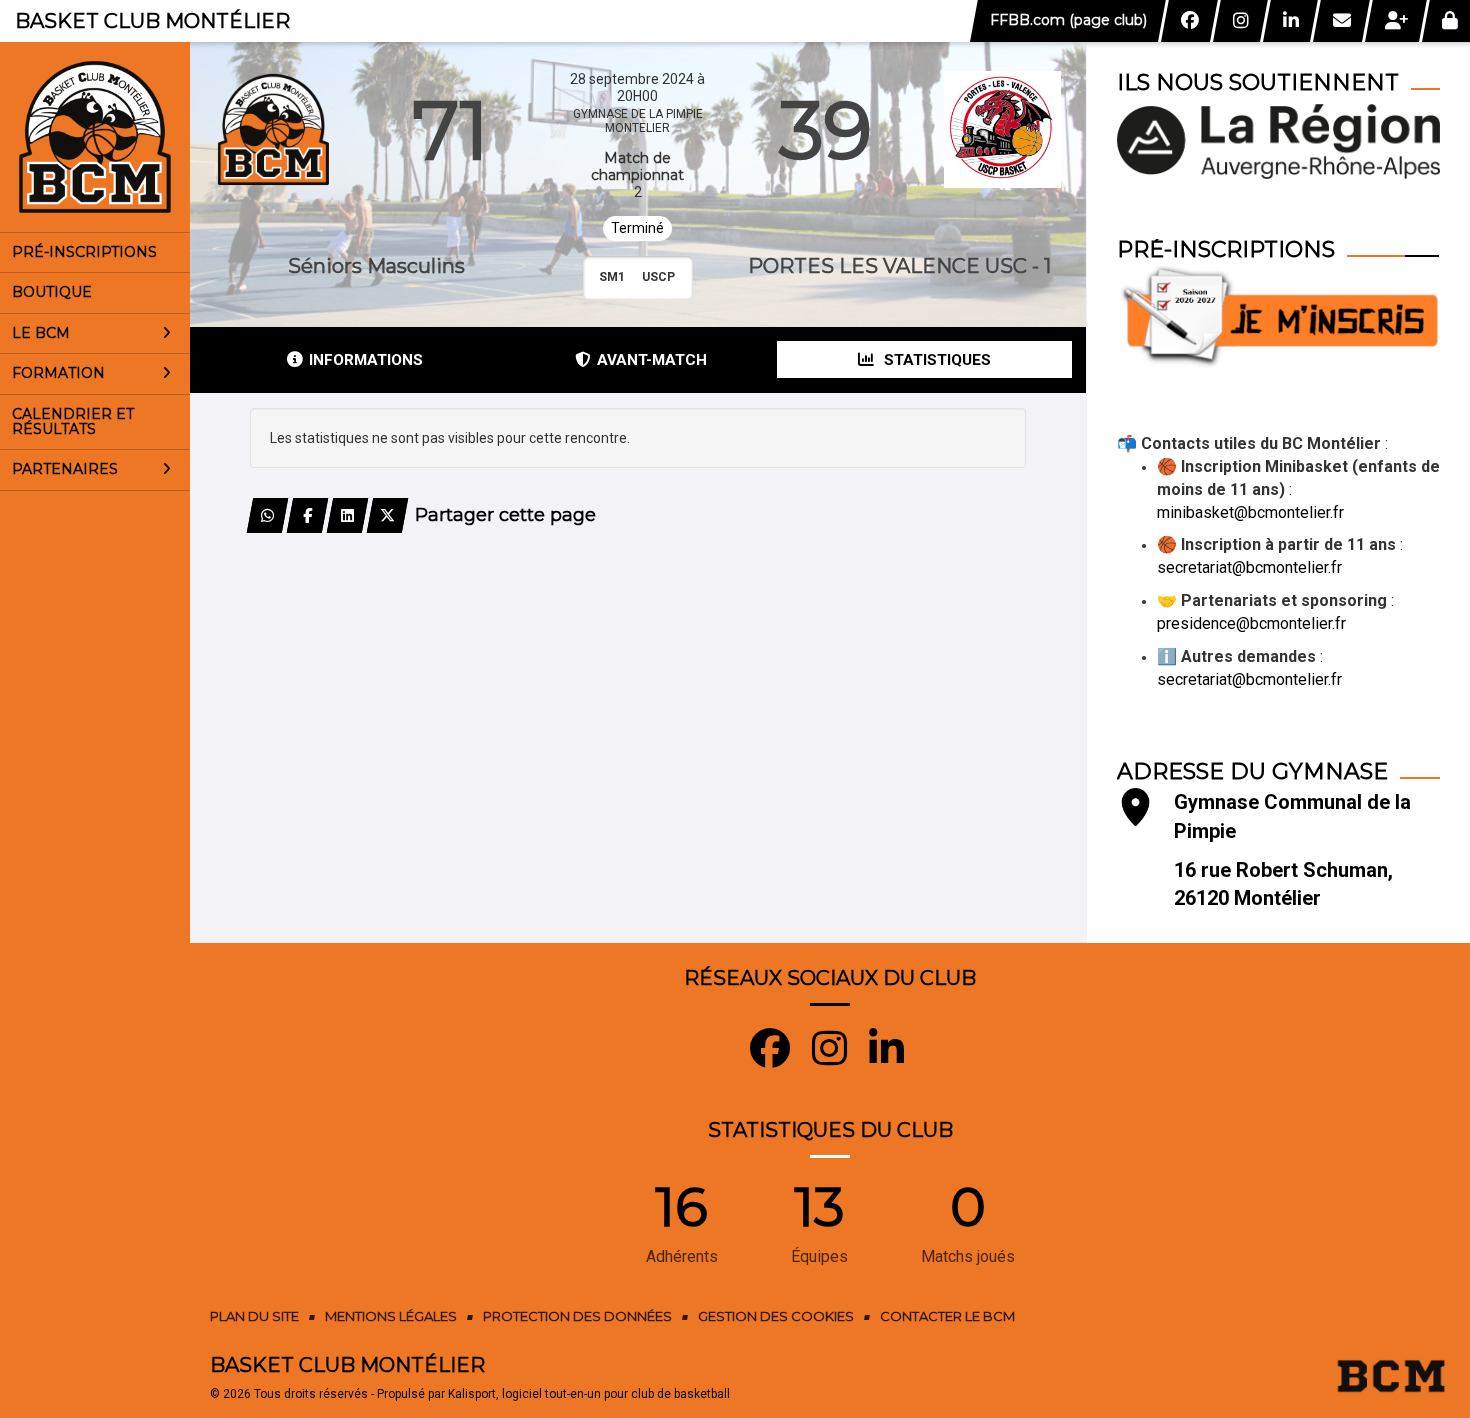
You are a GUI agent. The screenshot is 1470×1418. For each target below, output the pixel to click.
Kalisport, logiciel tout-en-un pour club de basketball (589, 1394)
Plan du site (254, 1316)
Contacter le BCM (947, 1316)
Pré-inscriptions (84, 252)
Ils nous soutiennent (1258, 82)
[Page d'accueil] (95, 137)
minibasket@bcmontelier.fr (1250, 512)
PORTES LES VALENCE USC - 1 (899, 266)
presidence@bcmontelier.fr (1251, 623)
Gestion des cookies (776, 1316)
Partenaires (65, 469)
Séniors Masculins (376, 266)
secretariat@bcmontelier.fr (1249, 567)
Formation (58, 373)
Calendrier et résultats (73, 421)
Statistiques (935, 360)
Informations (366, 360)
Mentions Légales (391, 1316)
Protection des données (577, 1316)
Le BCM (41, 333)
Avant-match (652, 360)
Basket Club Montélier (152, 21)
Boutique (52, 292)
